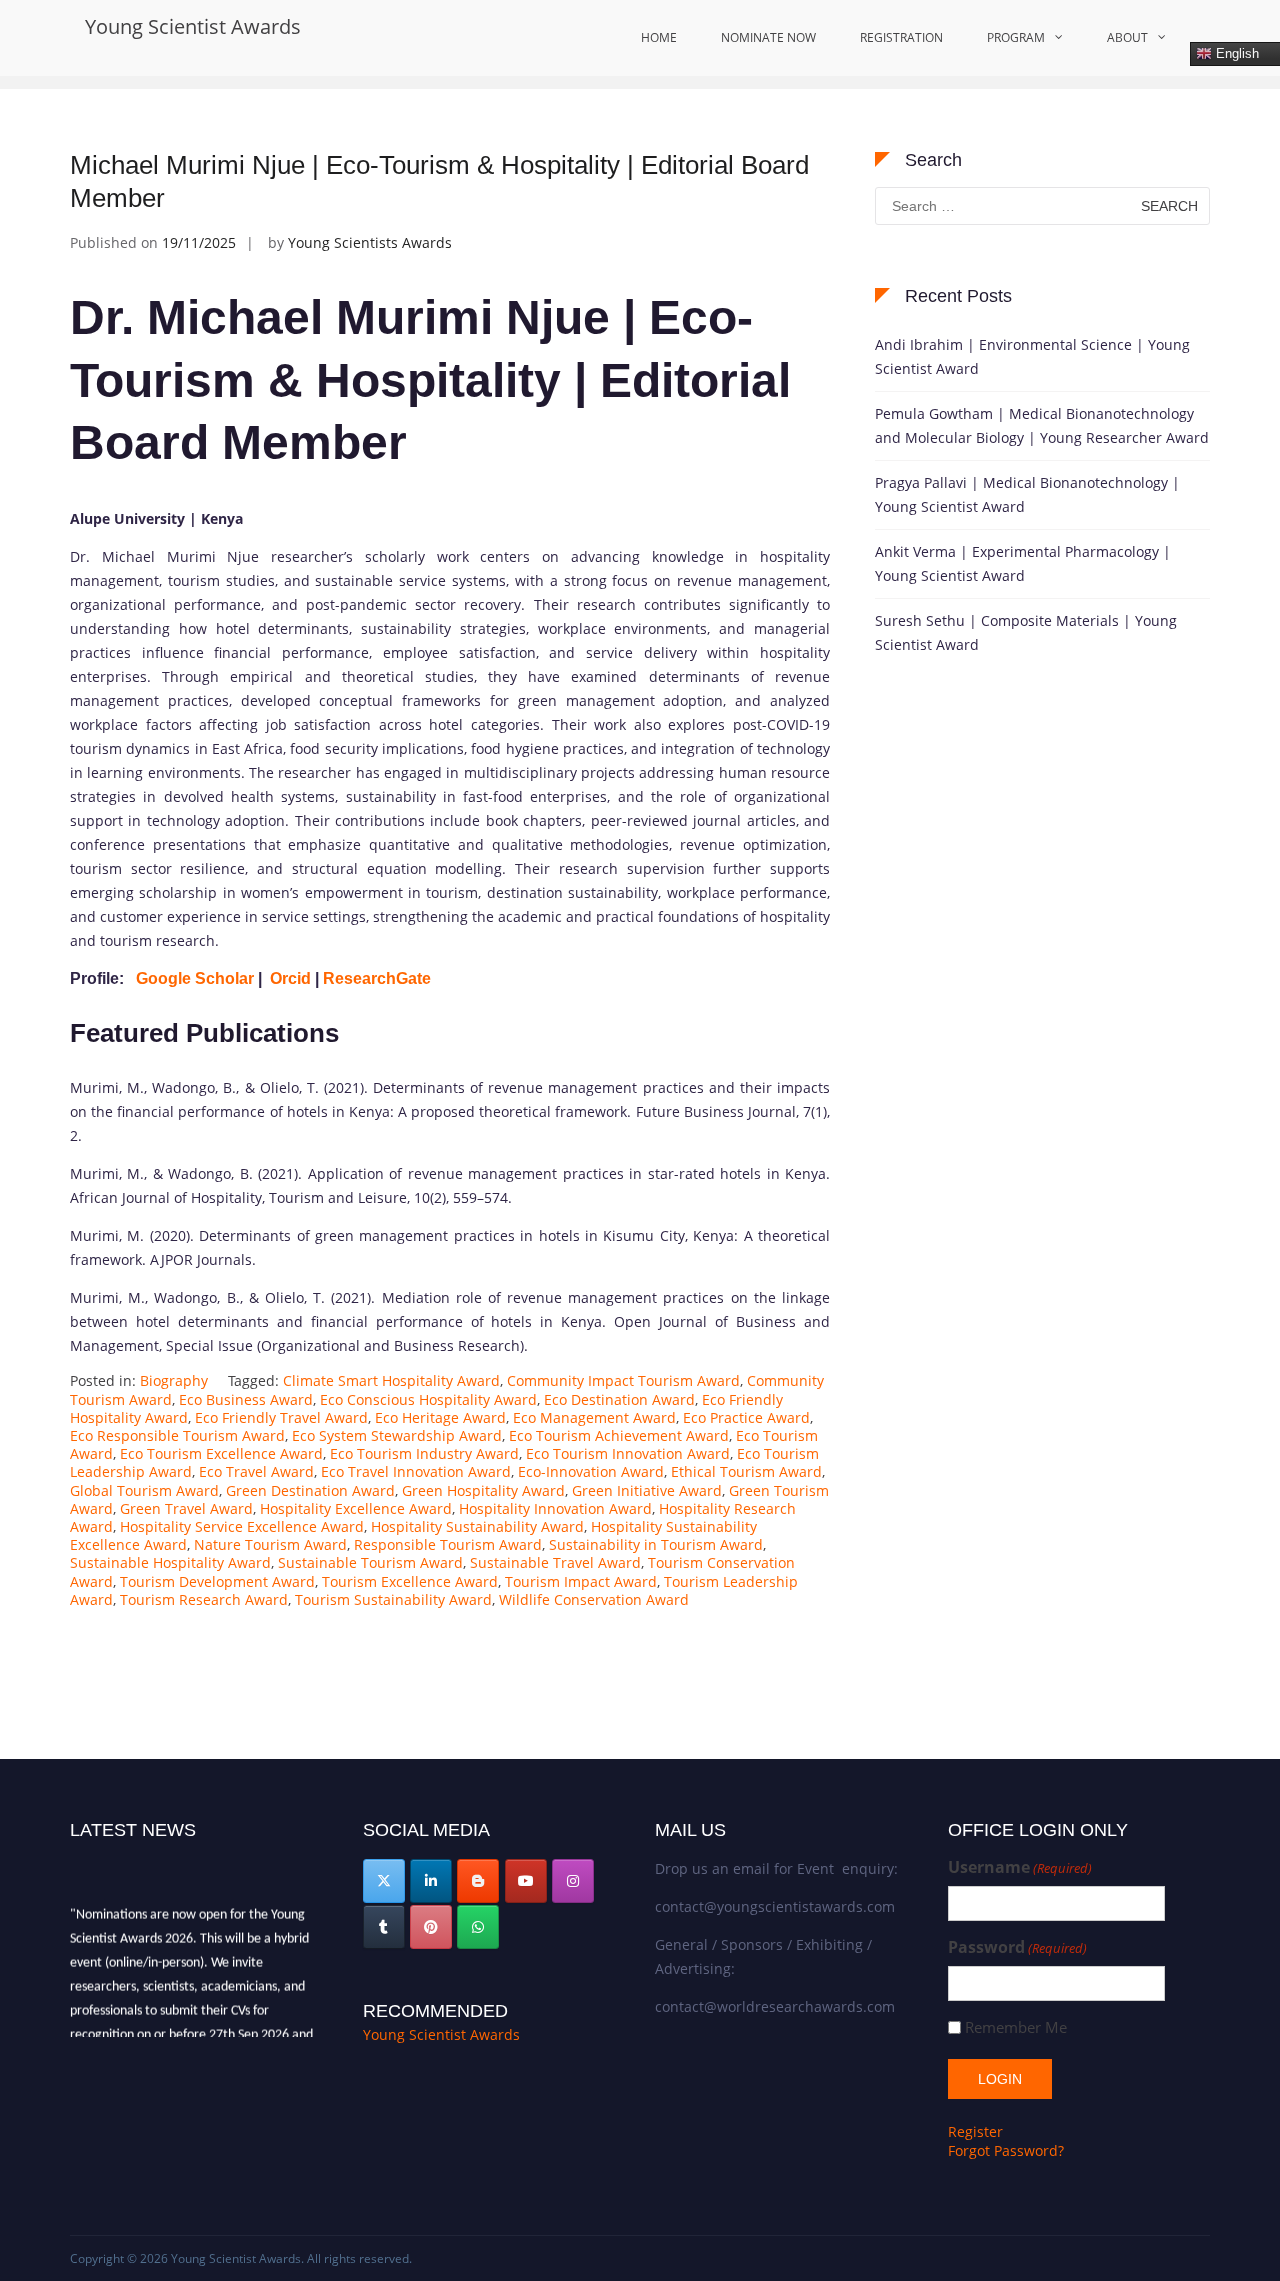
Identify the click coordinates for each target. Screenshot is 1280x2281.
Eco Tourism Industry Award (424, 1453)
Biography (174, 1380)
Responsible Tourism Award (448, 1544)
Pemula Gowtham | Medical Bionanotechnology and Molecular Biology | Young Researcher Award (1042, 425)
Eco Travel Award (256, 1471)
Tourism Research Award (204, 1599)
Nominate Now (768, 37)
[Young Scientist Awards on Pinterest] (431, 1927)
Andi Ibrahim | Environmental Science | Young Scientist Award (1032, 356)
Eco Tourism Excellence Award (221, 1453)
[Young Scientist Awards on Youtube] (526, 1881)
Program (1016, 37)
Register (975, 2131)
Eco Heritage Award (440, 1417)
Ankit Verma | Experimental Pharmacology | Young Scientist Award (1023, 563)
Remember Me (1016, 2027)
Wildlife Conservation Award (594, 1599)
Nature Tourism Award (270, 1544)
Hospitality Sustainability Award (477, 1526)
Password (1017, 1947)
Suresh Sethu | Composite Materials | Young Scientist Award (1026, 632)
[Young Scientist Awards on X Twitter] (384, 1881)
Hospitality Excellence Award (356, 1508)
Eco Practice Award (746, 1417)
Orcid (290, 978)
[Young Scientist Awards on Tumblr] (384, 1927)
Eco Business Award (246, 1399)
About (1127, 37)
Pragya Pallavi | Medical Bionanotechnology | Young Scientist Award (1027, 494)
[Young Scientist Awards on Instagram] (573, 1881)
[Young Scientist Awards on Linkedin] (431, 1881)
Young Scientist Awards (193, 26)
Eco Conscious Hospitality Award (428, 1399)
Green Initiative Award (647, 1490)
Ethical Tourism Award (746, 1471)
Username (1020, 1867)
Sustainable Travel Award (555, 1562)
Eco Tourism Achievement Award (619, 1435)
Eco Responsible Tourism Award (177, 1435)
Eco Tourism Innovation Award (628, 1453)
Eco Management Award (594, 1417)
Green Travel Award (186, 1508)
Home (659, 37)
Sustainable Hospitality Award (170, 1562)
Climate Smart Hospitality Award (391, 1380)
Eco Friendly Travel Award (281, 1417)
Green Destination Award (310, 1490)
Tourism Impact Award (581, 1581)
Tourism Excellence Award (410, 1581)
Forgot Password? (1006, 2150)
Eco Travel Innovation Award (416, 1471)
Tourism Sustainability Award (393, 1599)
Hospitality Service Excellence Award (242, 1526)
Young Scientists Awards (370, 242)
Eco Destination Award (619, 1399)
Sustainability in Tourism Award (656, 1544)
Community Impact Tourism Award (623, 1380)
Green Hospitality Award (483, 1490)
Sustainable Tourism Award (370, 1562)
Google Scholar (195, 978)
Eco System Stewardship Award (397, 1435)
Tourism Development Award (217, 1581)
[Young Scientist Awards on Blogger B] (478, 1881)
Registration (901, 37)
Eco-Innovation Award (591, 1471)
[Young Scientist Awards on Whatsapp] (478, 1927)
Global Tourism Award (144, 1490)
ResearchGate (379, 978)
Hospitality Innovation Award (555, 1508)
